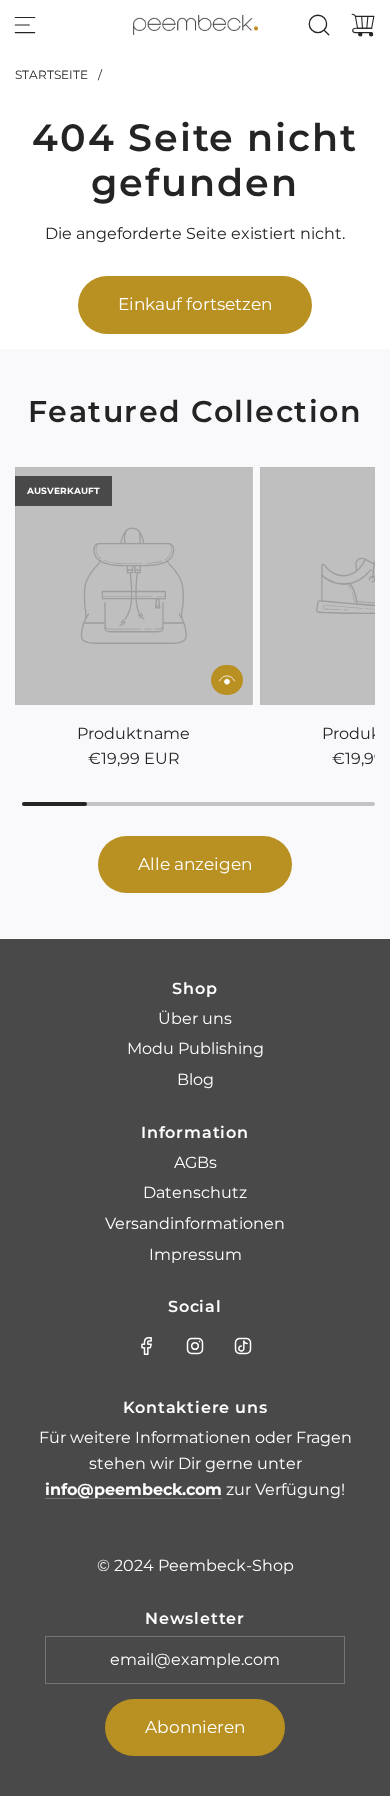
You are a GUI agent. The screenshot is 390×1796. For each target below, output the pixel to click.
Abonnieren (195, 1727)
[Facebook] (147, 1346)
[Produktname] (134, 586)
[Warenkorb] (363, 25)
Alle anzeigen (195, 864)
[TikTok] (243, 1346)
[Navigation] (25, 25)
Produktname (133, 733)
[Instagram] (195, 1346)
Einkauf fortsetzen (195, 304)
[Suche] (319, 25)
